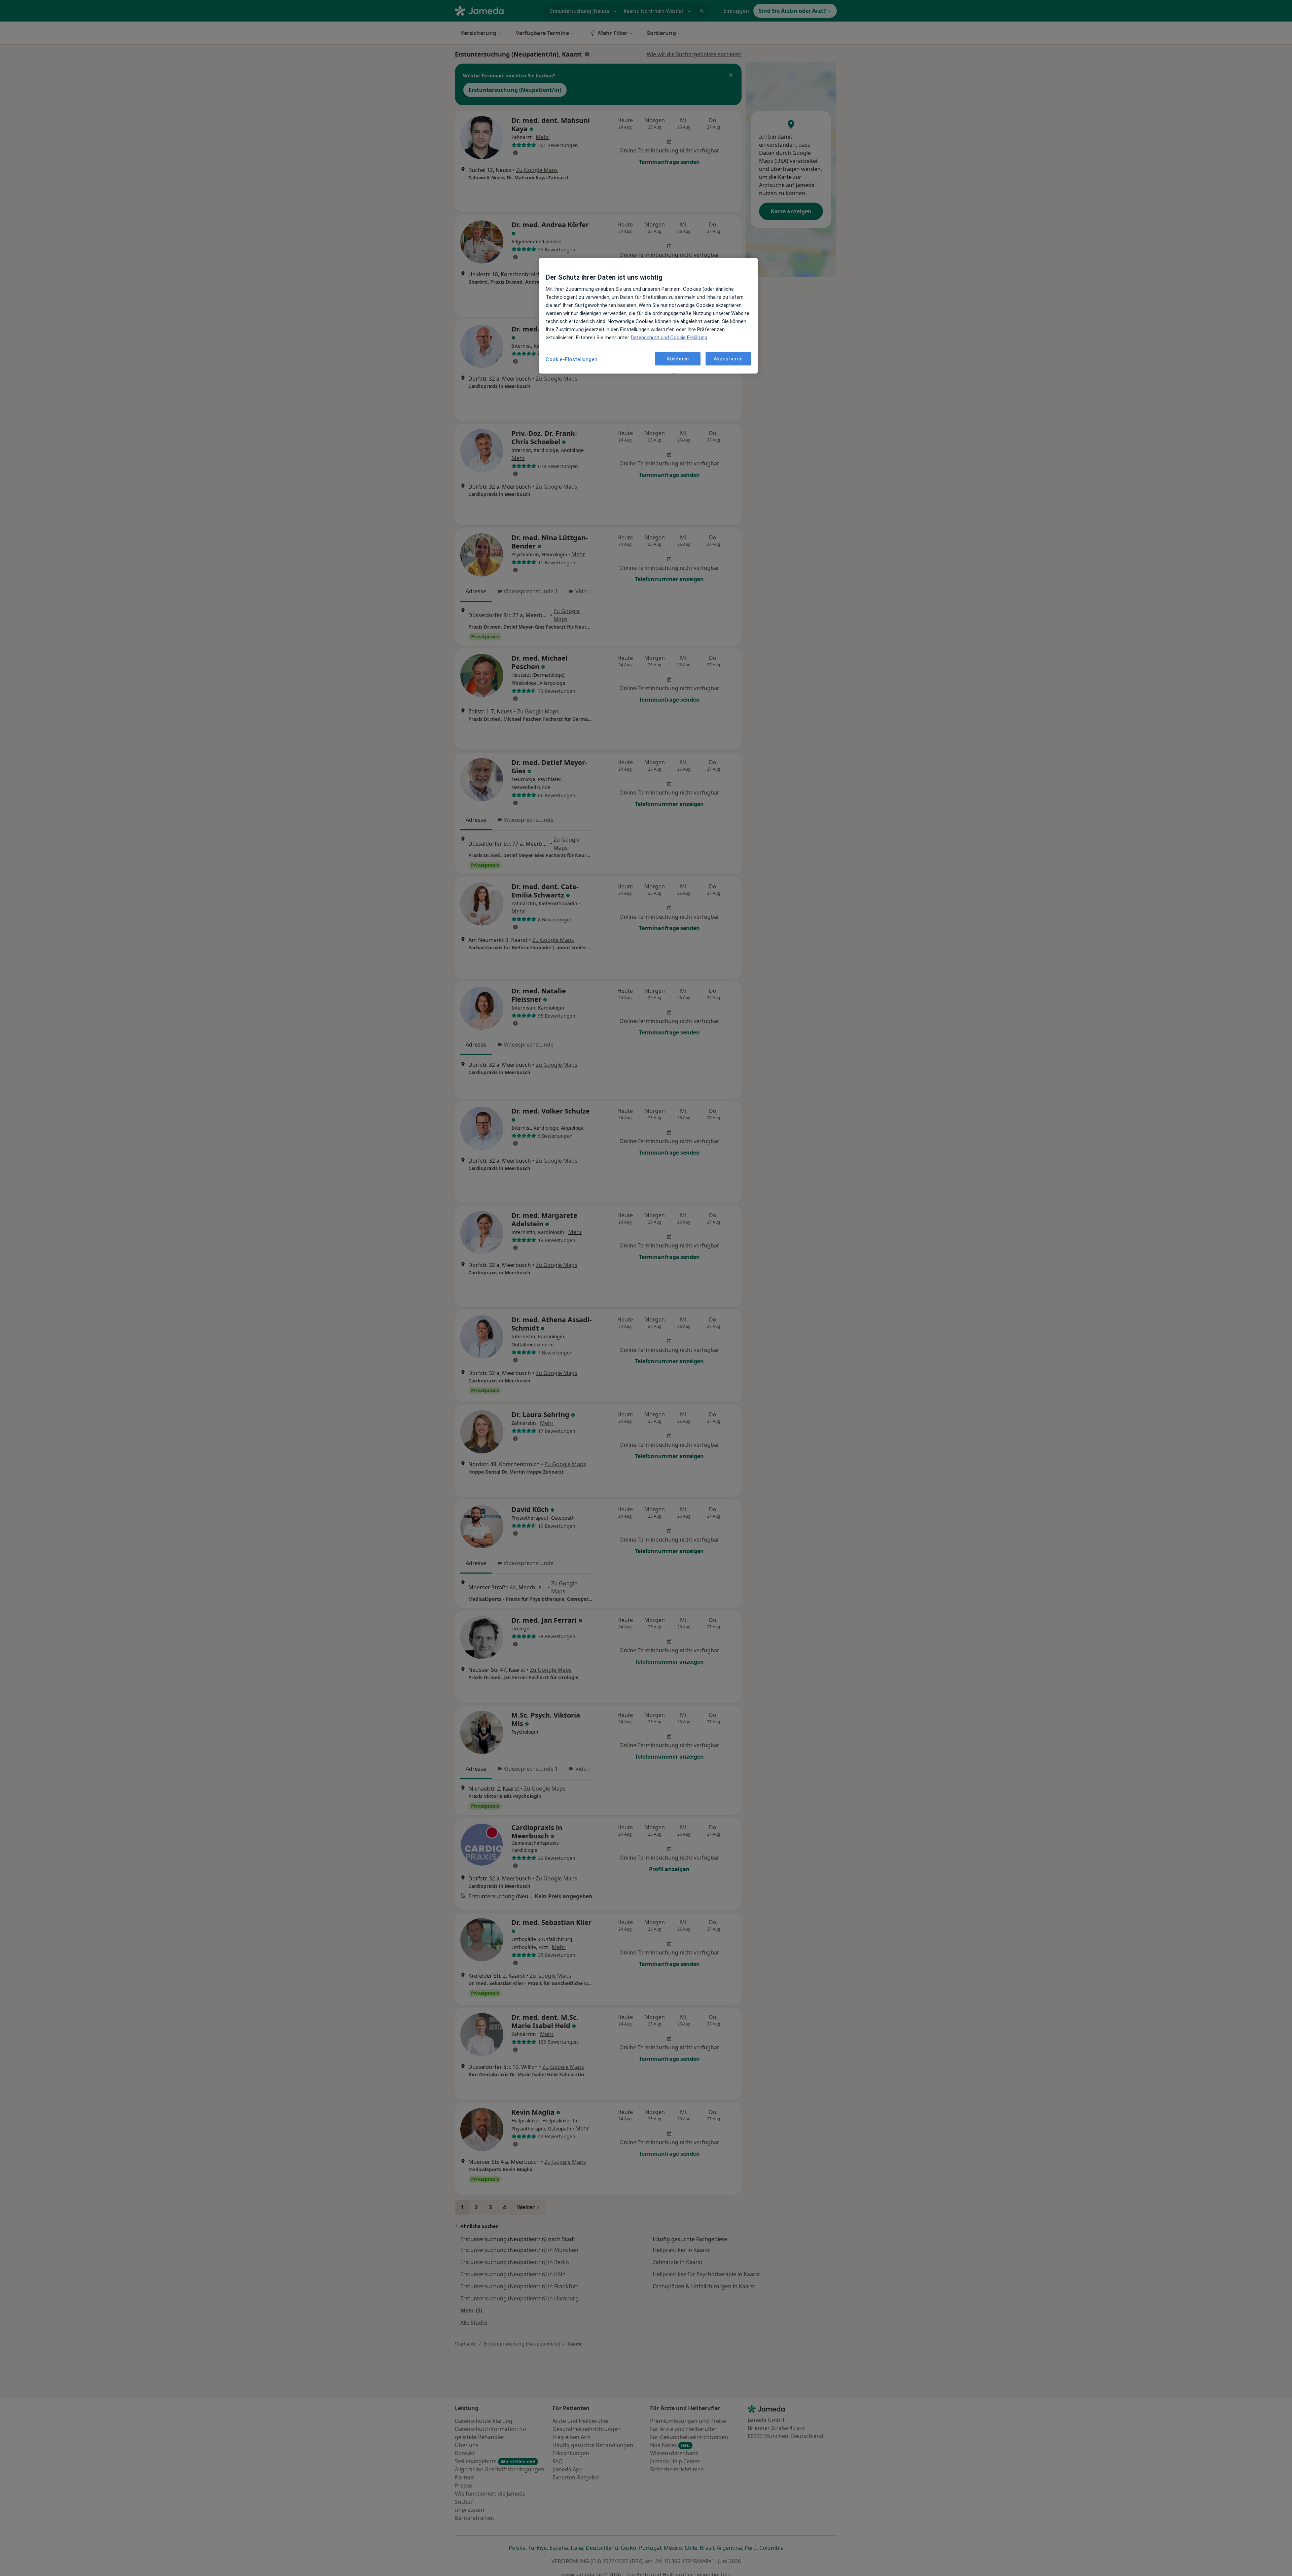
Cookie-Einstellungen (572, 359)
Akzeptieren (728, 358)
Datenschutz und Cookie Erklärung (669, 338)
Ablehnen (678, 358)
